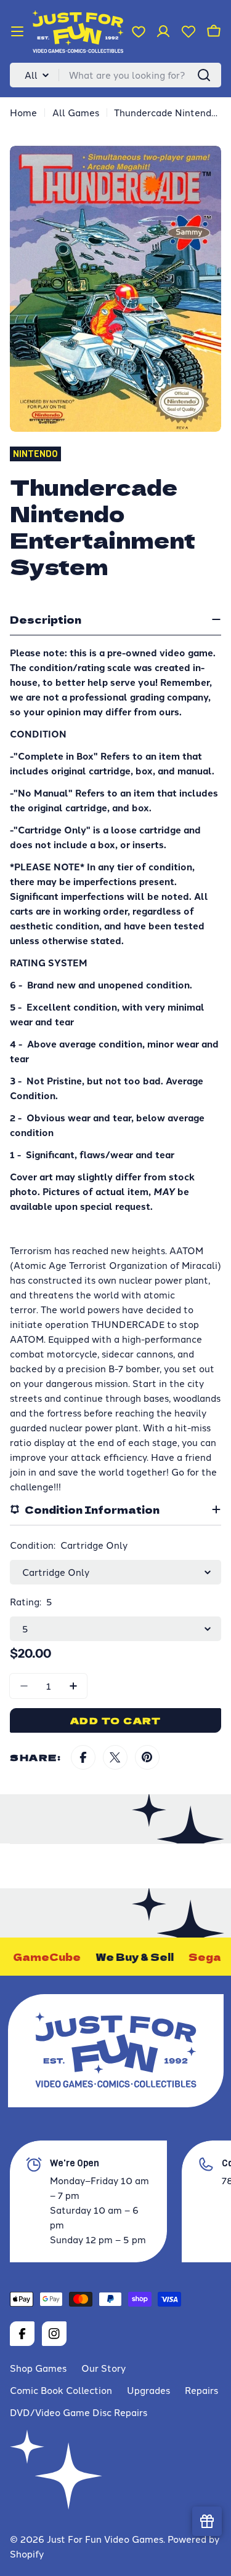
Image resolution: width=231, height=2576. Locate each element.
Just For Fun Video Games (105, 2539)
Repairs (201, 2390)
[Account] (163, 31)
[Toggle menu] (17, 31)
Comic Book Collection (61, 2390)
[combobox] (115, 75)
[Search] (204, 75)
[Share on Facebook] (83, 1757)
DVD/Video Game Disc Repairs (79, 2412)
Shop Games (38, 2368)
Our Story (103, 2368)
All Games (76, 112)
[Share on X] (115, 1757)
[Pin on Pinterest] (147, 1757)
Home (23, 112)
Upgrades (148, 2390)
